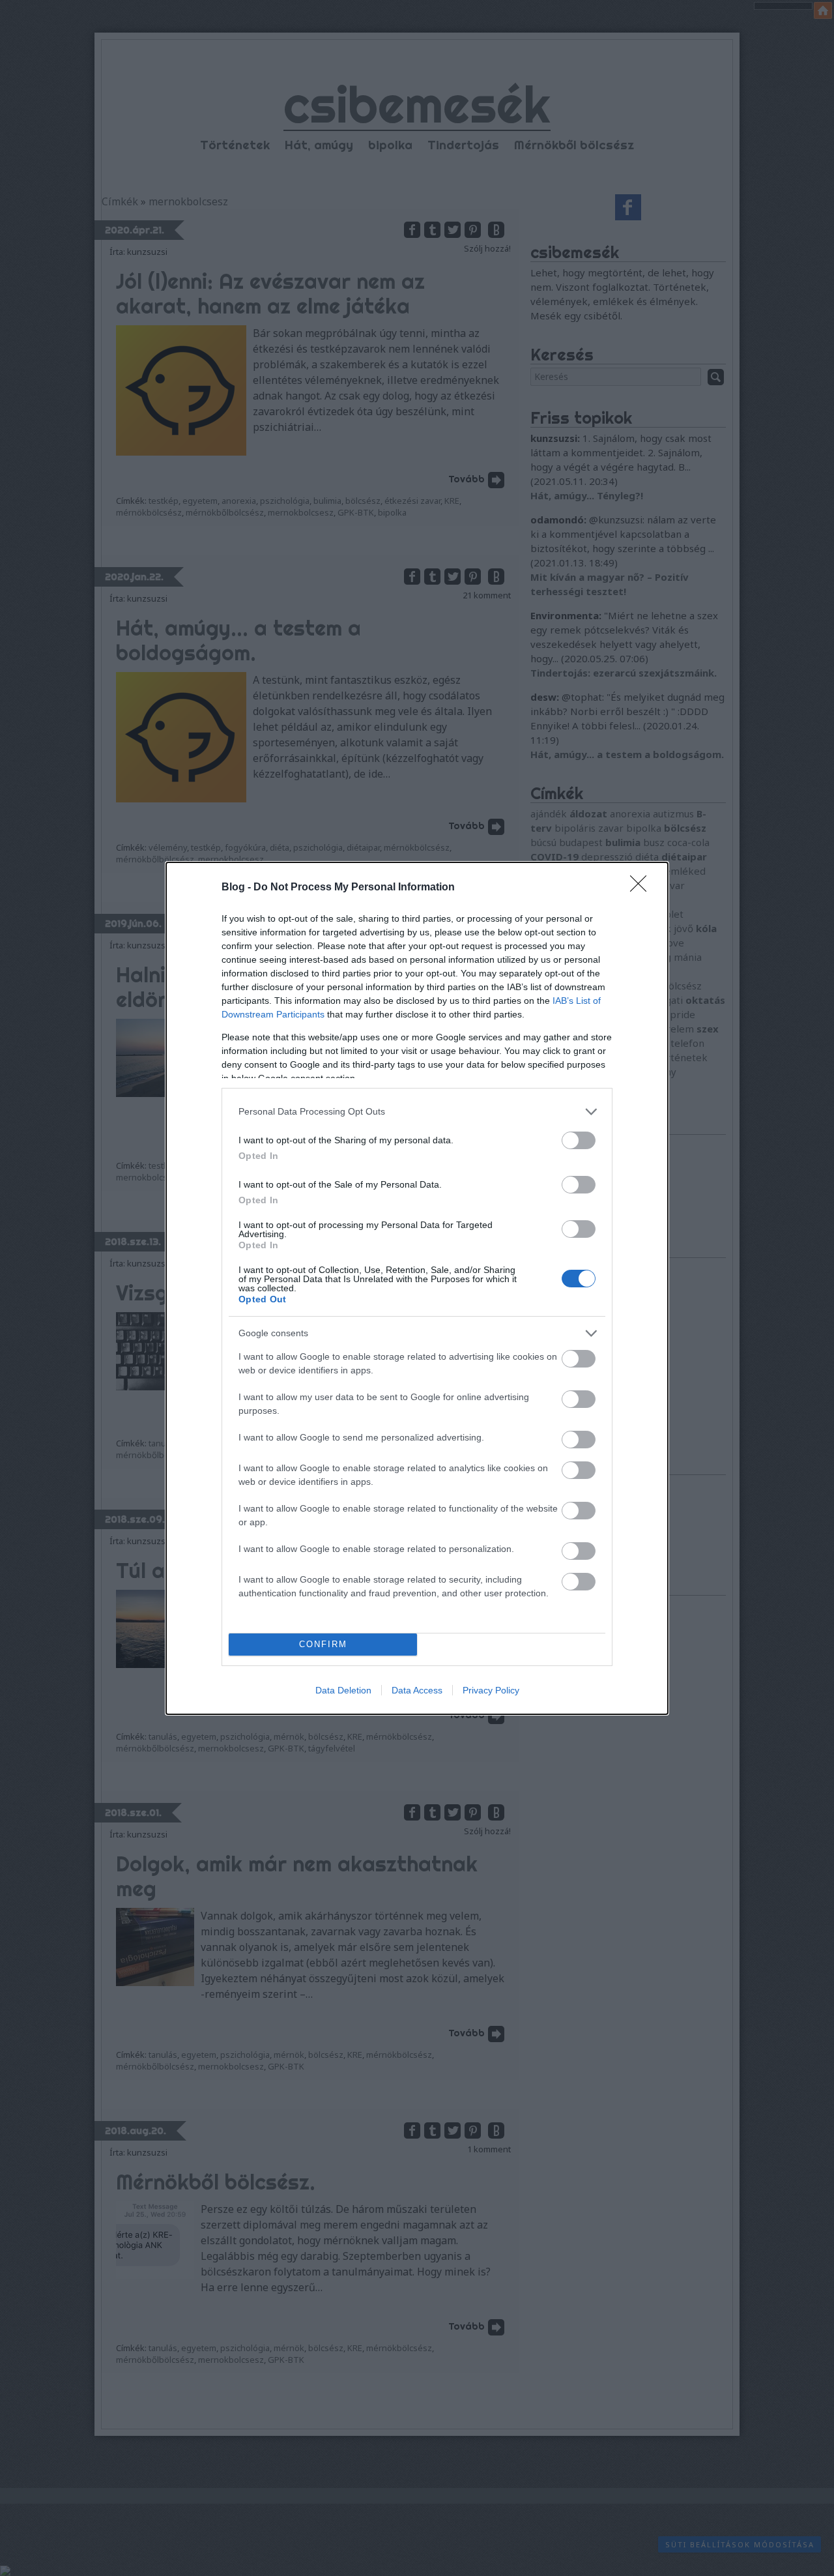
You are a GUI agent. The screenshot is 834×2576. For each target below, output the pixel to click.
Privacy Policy (491, 1690)
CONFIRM (323, 1644)
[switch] (579, 1140)
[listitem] (417, 1112)
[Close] (642, 888)
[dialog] (417, 1288)
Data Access (417, 1690)
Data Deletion (343, 1690)
